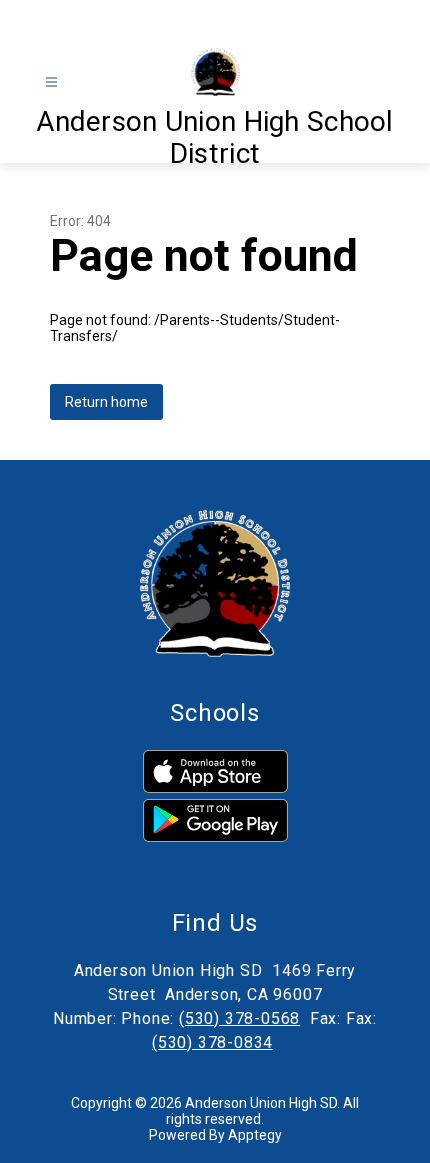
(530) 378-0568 (239, 1018)
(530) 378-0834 (212, 1042)
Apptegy (255, 1135)
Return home (106, 402)
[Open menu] (51, 82)
